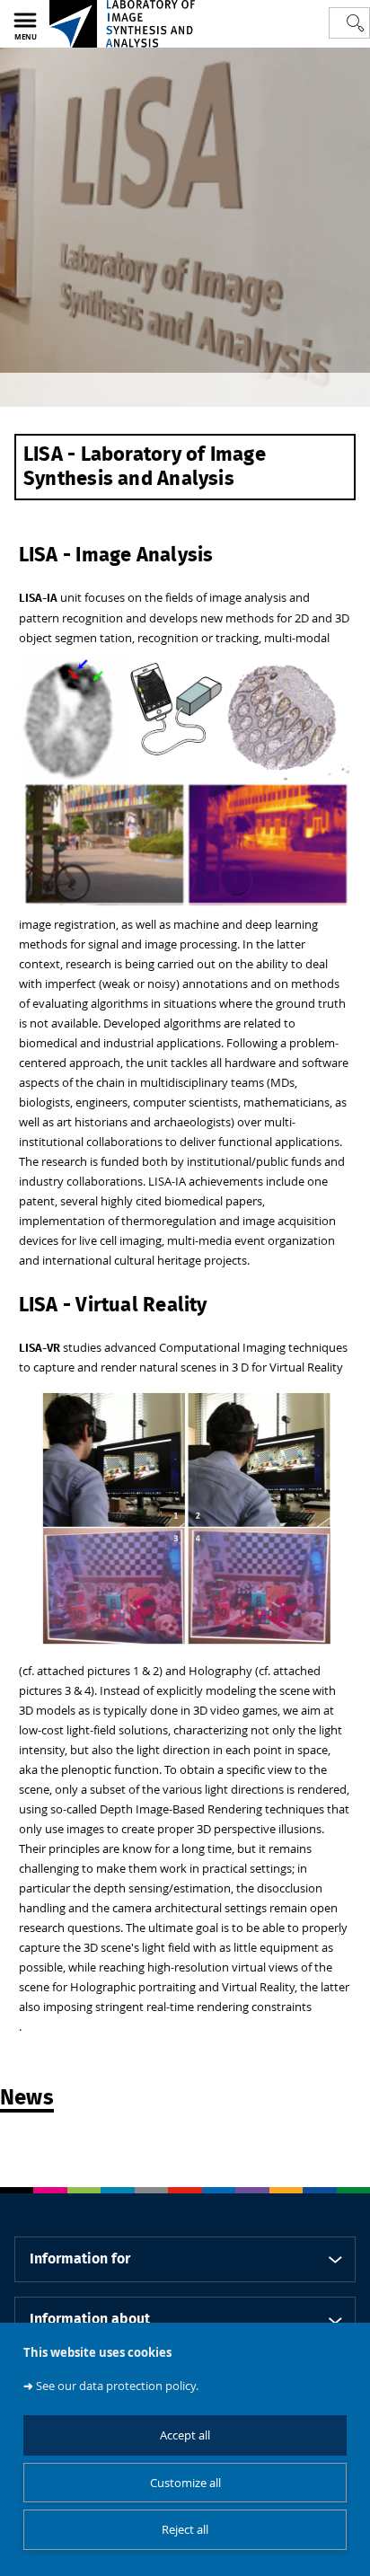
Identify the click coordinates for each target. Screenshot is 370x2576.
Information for (80, 2259)
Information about (90, 2319)
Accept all (185, 2435)
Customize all (185, 2483)
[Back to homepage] (122, 24)
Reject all (185, 2530)
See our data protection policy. (117, 2386)
